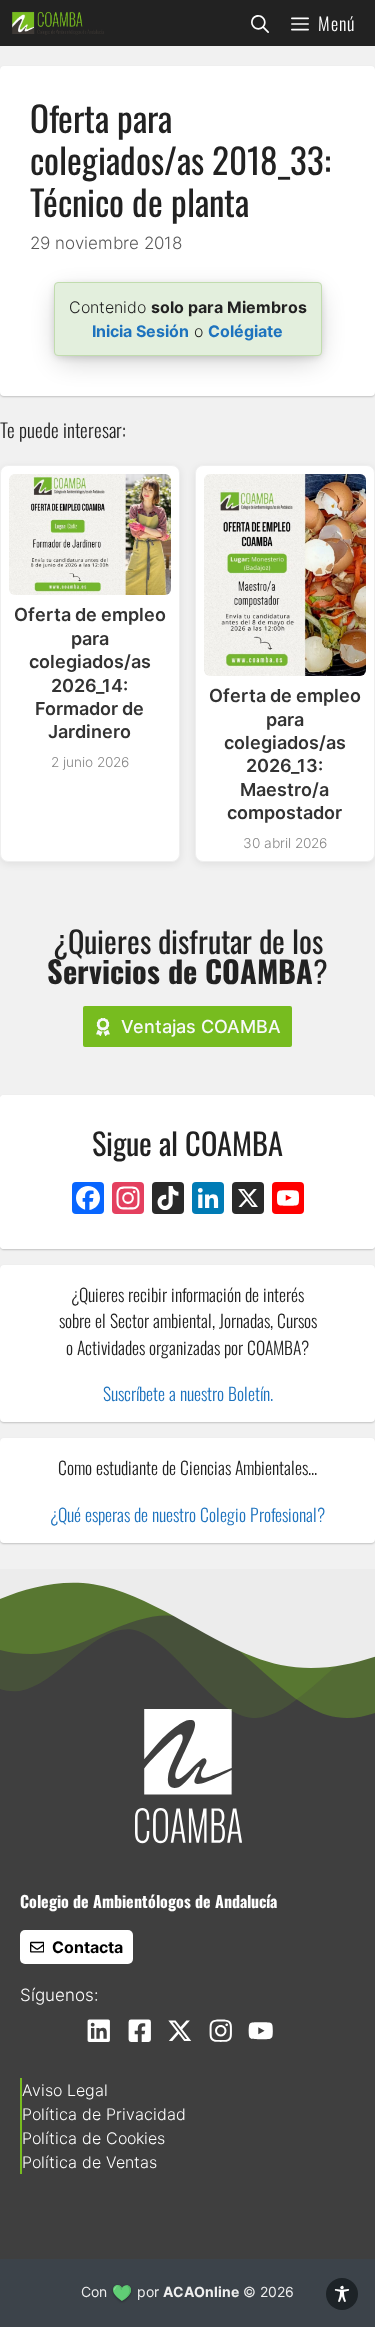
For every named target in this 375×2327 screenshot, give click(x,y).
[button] (260, 23)
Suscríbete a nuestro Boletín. (188, 1393)
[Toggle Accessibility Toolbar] (342, 2294)
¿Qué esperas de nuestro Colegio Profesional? (187, 1514)
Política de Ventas (89, 2162)
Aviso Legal (65, 2090)
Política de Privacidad (104, 2114)
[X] (248, 1200)
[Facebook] (88, 1200)
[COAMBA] (58, 23)
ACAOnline (201, 2291)
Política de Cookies (93, 2138)
